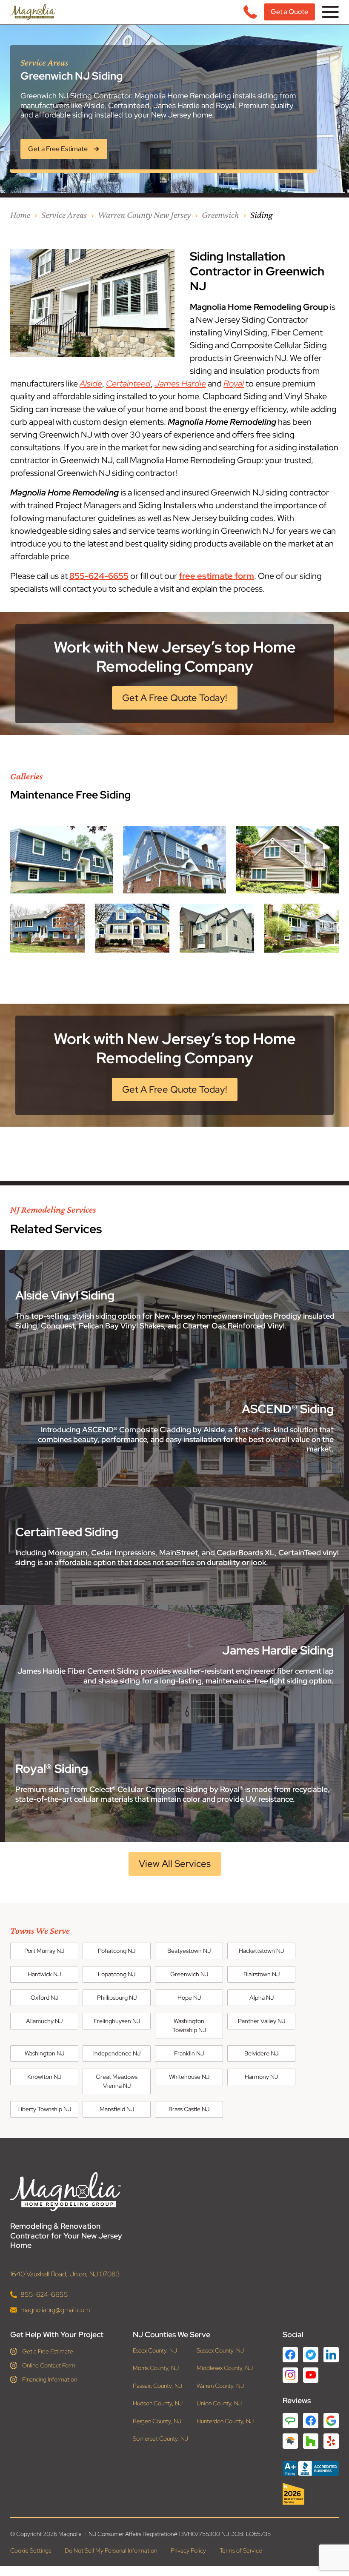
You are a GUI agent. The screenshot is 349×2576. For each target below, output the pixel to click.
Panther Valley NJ (262, 2021)
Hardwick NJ (44, 1974)
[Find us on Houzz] (311, 2494)
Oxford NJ (44, 1998)
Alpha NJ (262, 1998)
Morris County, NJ (156, 2368)
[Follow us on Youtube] (311, 2375)
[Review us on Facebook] (311, 2420)
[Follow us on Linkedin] (331, 2354)
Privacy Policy (188, 2550)
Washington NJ (44, 2053)
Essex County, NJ (155, 2350)
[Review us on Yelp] (331, 2441)
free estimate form (216, 576)
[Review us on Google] (331, 2420)
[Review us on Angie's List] (290, 2420)
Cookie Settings (31, 2550)
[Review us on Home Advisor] (290, 2441)
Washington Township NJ (189, 2025)
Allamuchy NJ (44, 2021)
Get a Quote (289, 12)
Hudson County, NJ (158, 2403)
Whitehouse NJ (189, 2077)
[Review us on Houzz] (311, 2441)
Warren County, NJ (220, 2386)
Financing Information (50, 2379)
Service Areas (64, 215)
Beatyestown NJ (189, 1951)
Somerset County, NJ (160, 2439)
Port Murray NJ (44, 1951)
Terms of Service (241, 2550)
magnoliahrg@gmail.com (55, 2309)
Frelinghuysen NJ (117, 2021)
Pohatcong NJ (117, 1951)
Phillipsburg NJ (117, 1998)
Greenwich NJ (189, 1974)
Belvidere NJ (261, 2053)
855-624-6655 (99, 576)
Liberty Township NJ (44, 2109)
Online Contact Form (49, 2365)
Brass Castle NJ (189, 2109)
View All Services (175, 1864)
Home (20, 215)
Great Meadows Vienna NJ (117, 2081)
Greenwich (220, 215)
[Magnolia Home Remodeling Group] (33, 12)
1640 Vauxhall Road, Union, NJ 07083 (65, 2274)
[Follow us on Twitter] (311, 2354)
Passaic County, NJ (157, 2386)
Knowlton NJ (44, 2077)
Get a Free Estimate (48, 2351)
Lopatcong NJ (117, 1974)
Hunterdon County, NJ (225, 2421)
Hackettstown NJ (261, 1951)
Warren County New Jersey (144, 215)
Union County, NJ (219, 2403)
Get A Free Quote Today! (175, 698)
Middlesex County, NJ (225, 2368)
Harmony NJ (261, 2077)
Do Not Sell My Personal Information (111, 2550)
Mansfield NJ (117, 2109)
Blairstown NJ (262, 1974)
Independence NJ (117, 2053)
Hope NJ (189, 1998)
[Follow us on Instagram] (290, 2375)
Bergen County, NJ (157, 2421)
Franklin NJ (189, 2053)
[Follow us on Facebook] (290, 2354)
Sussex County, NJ (220, 2350)
